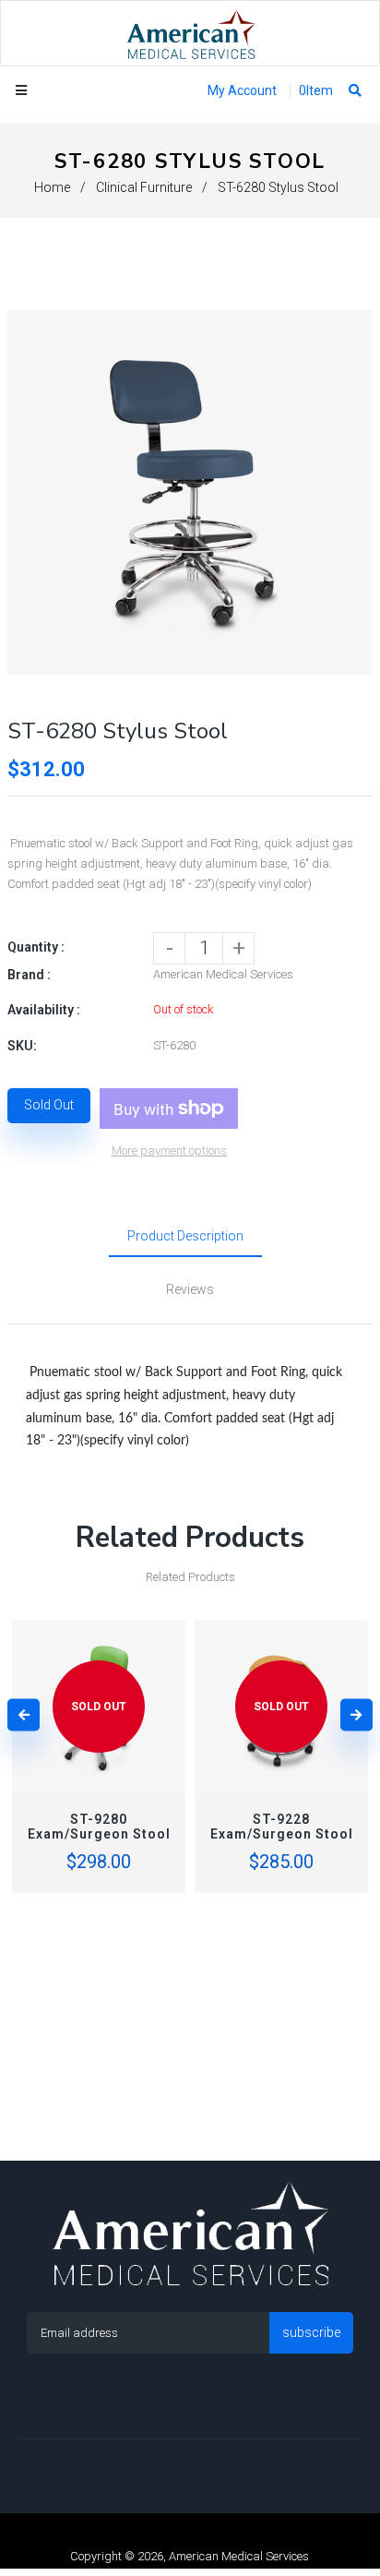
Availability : (44, 1010)
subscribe (311, 2332)
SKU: (22, 1046)
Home (52, 187)
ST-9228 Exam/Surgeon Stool (282, 1827)
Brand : (29, 975)
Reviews (190, 1289)
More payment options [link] (169, 1150)
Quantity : (36, 947)
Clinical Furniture (144, 187)
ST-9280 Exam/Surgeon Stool (99, 1827)
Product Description (185, 1236)
